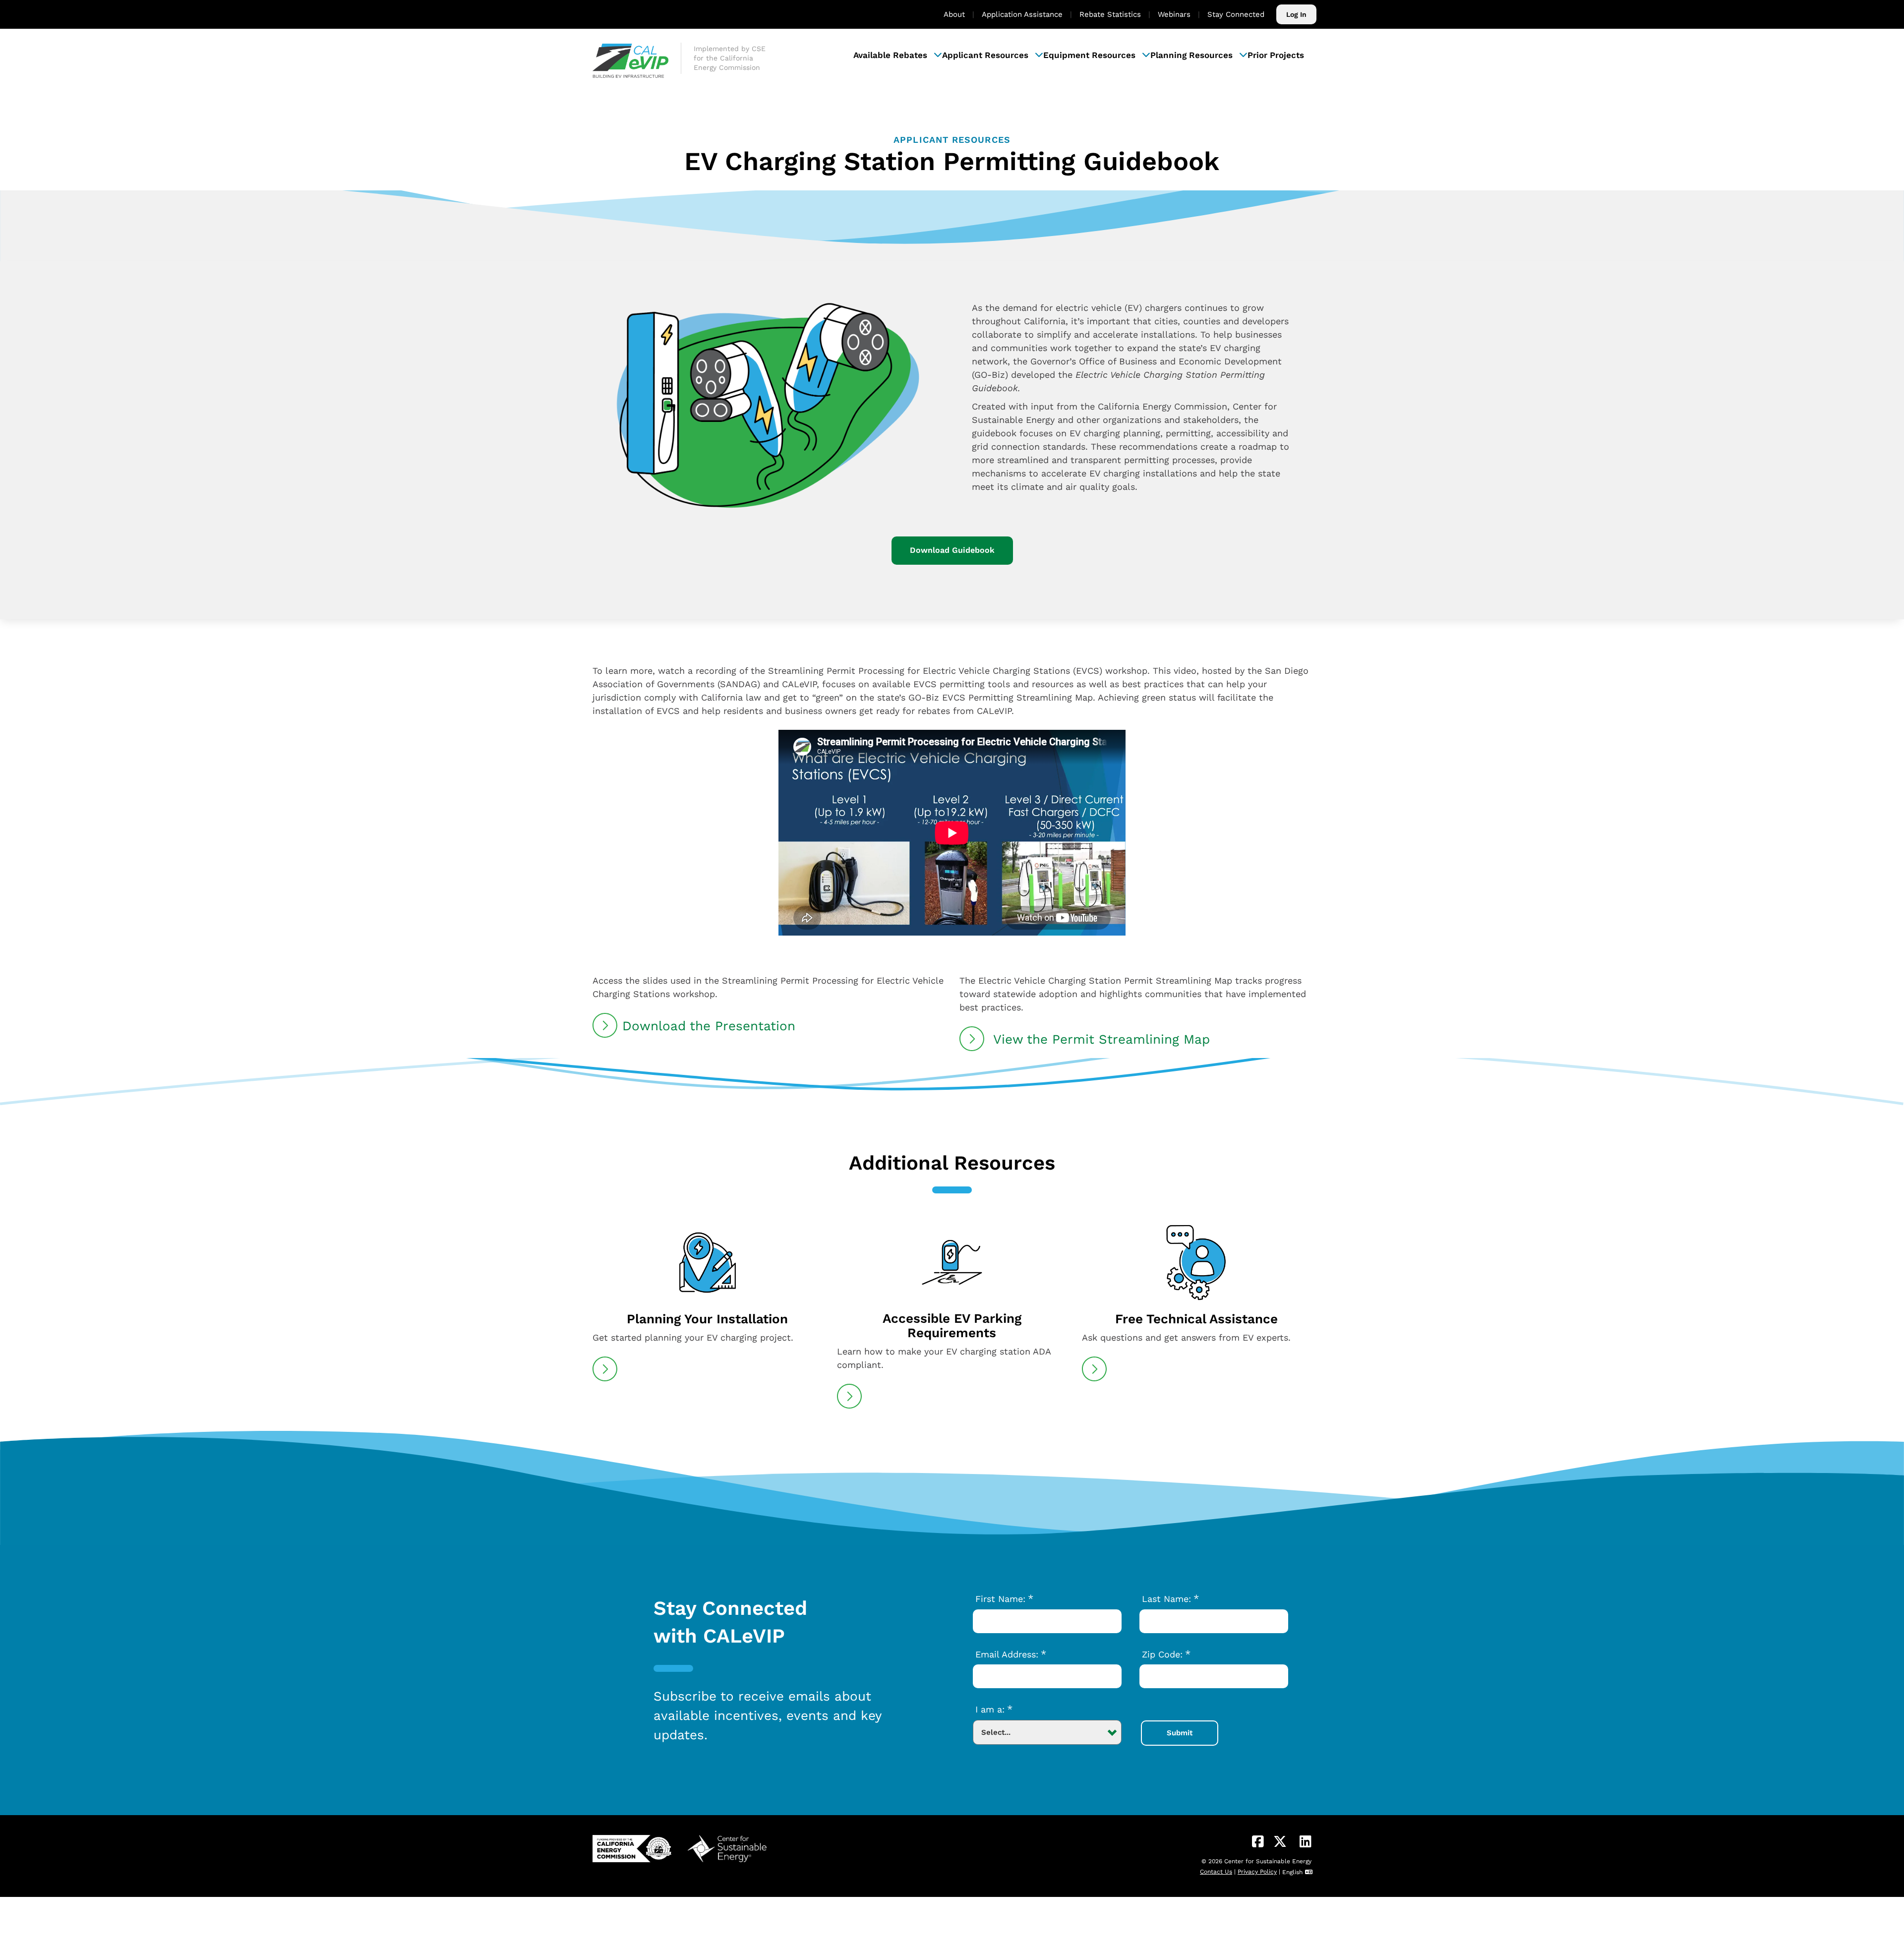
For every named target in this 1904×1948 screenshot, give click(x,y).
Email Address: (1011, 1654)
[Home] (637, 55)
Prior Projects (1276, 55)
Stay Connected (1236, 14)
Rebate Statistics (1110, 14)
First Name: (1004, 1598)
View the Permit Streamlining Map (1100, 1039)
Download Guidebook (952, 550)
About (954, 14)
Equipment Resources (1089, 55)
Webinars (1174, 14)
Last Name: (1170, 1598)
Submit (1180, 1733)
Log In (1296, 14)
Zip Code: (1166, 1654)
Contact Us (1216, 1872)
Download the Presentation (709, 1026)
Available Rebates (890, 55)
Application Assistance (1022, 14)
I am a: (994, 1709)
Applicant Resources (985, 55)
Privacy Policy (1257, 1872)
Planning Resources (1191, 55)
